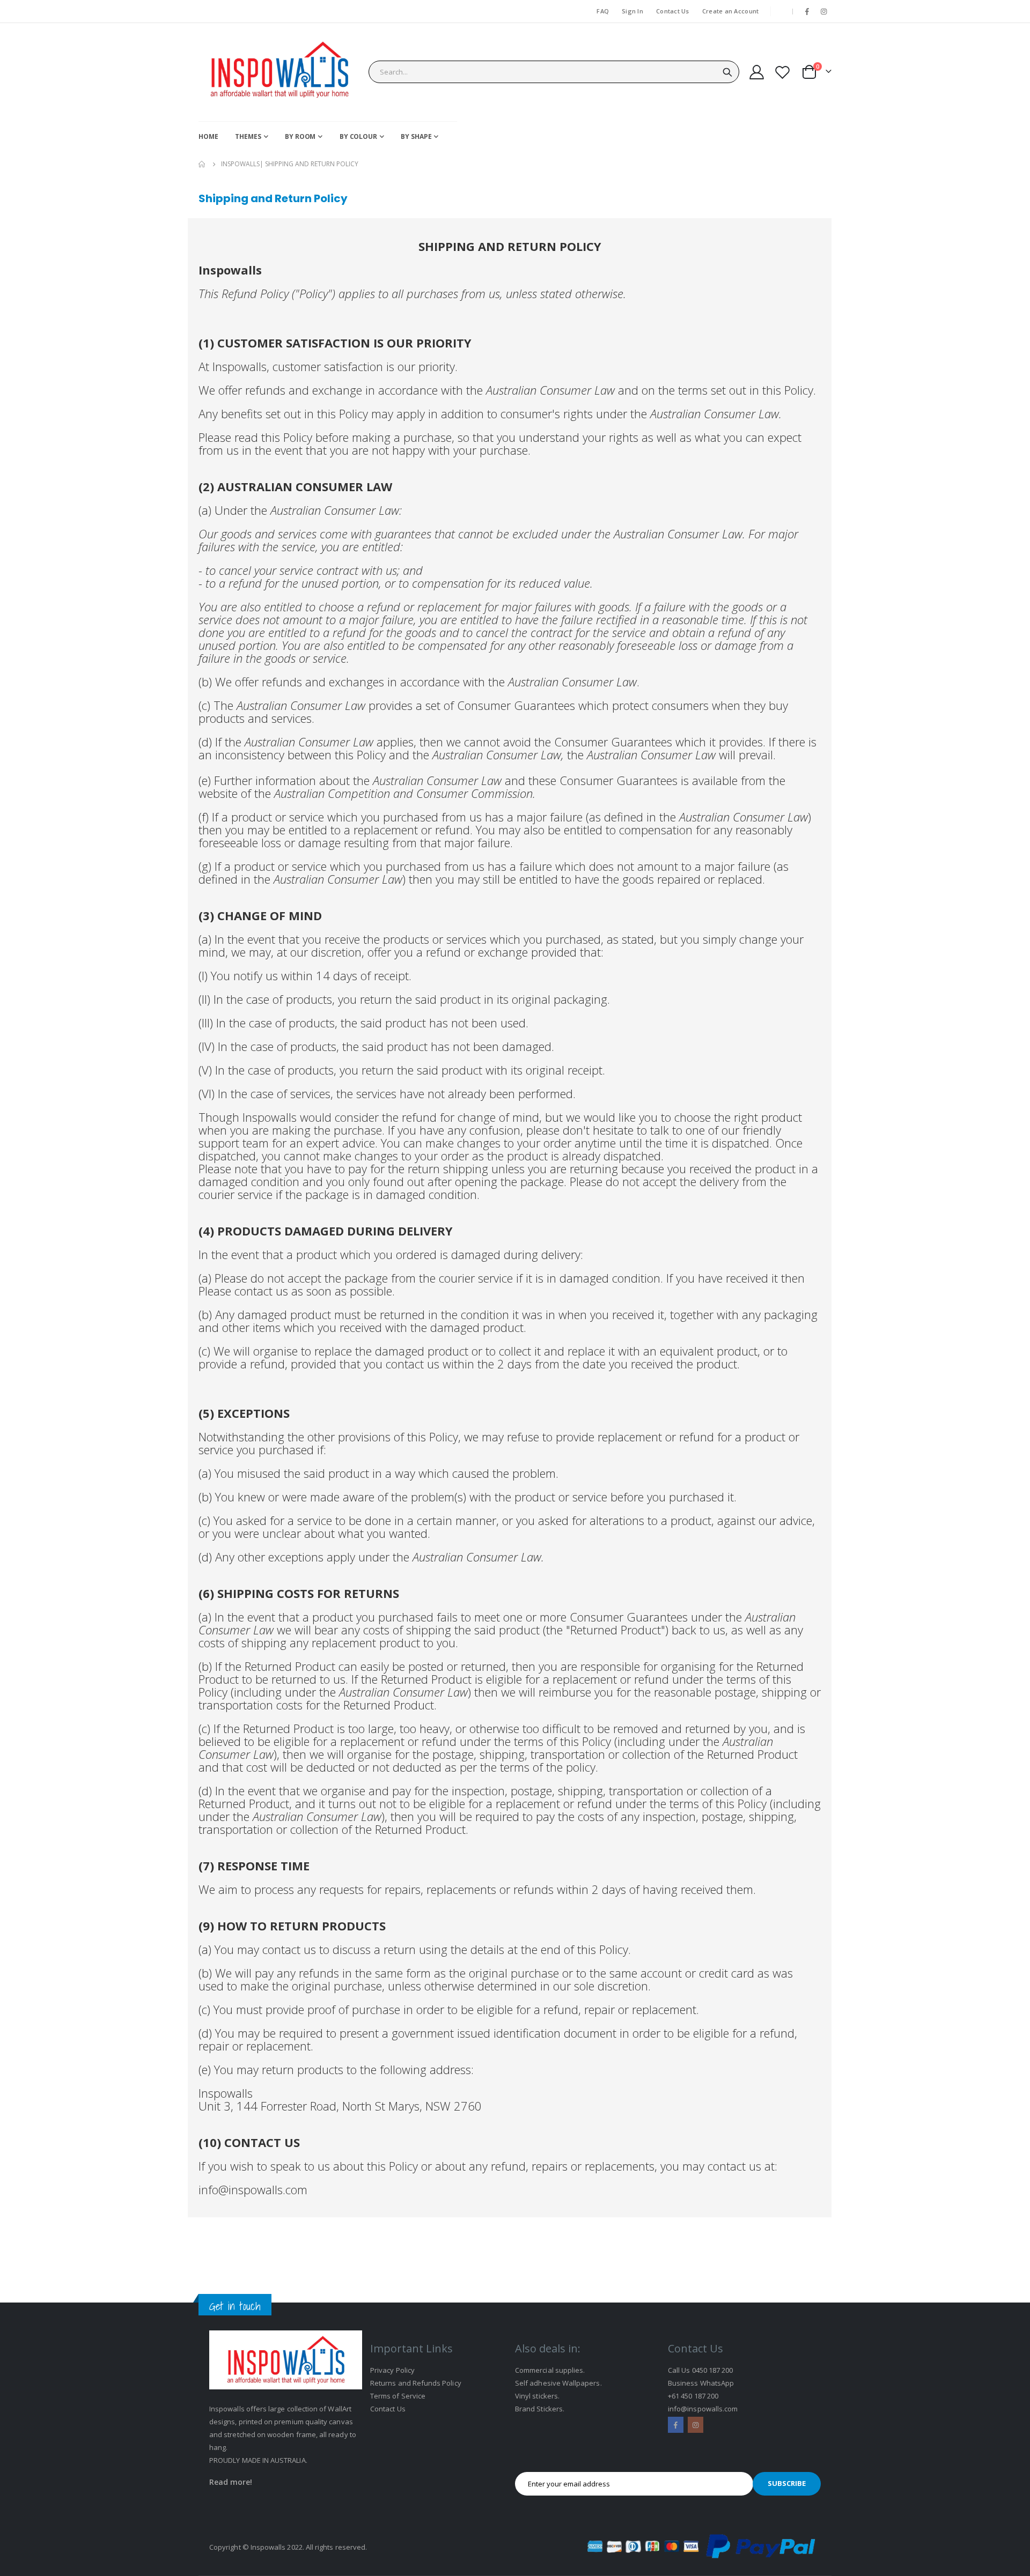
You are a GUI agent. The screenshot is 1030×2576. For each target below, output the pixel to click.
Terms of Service (398, 2396)
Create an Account (731, 11)
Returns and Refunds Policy (416, 2383)
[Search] (727, 72)
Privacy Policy (392, 2370)
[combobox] (554, 72)
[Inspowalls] (279, 72)
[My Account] (756, 72)
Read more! (231, 2482)
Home (202, 164)
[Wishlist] (783, 72)
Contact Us (673, 11)
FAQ (603, 11)
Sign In (632, 11)
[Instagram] (824, 11)
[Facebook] (807, 11)
